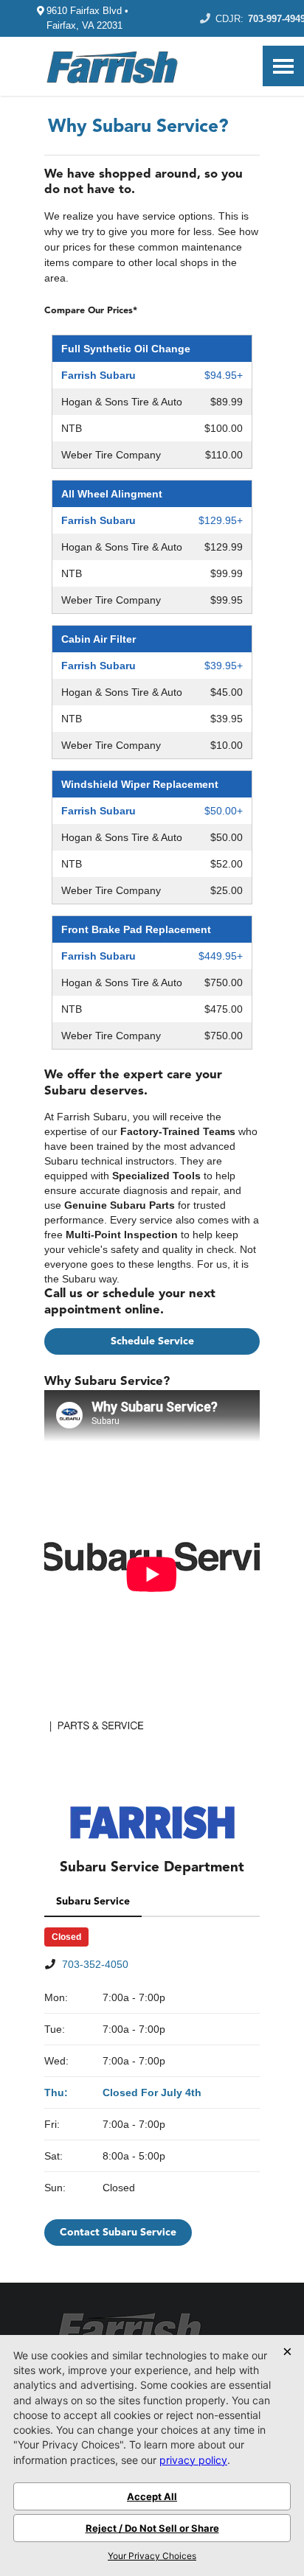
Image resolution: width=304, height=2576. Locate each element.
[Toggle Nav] (283, 66)
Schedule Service (152, 1341)
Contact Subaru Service (118, 2233)
